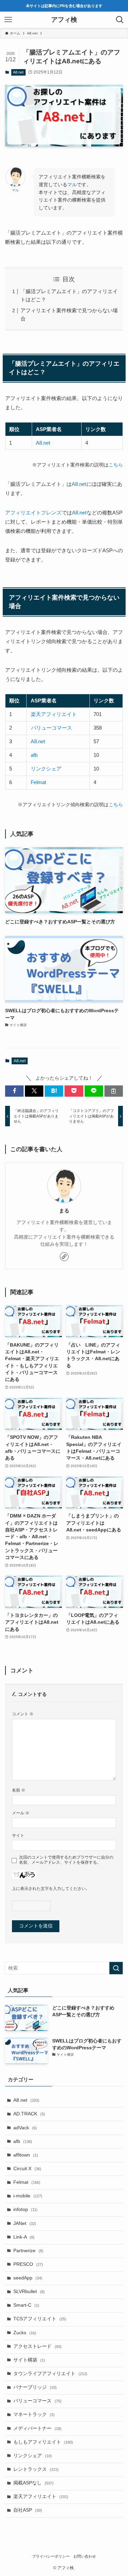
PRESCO (28, 2264)
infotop (25, 2209)
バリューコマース (52, 728)
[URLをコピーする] (114, 1091)
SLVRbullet (29, 2292)
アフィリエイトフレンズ (33, 513)
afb (34, 755)
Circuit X (27, 2169)
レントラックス (36, 2469)
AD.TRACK (29, 2114)
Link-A (24, 2237)
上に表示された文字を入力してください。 (51, 1889)
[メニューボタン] (8, 20)
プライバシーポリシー (51, 2556)
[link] (64, 1257)
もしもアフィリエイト (43, 2442)
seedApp (28, 2278)
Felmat (38, 782)
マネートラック (34, 2414)
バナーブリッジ (35, 2387)
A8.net (18, 72)
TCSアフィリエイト (40, 2319)
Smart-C (26, 2305)
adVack (25, 2128)
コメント (23, 1714)
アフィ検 (64, 20)
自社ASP (28, 2510)
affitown (26, 2155)
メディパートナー (37, 2428)
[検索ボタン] (120, 20)
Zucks (25, 2333)
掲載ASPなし (33, 2483)
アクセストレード (37, 2346)
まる (64, 1211)
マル (72, 185)
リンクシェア (46, 769)
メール (21, 1813)
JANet (25, 2223)
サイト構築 (29, 2360)
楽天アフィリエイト (54, 714)
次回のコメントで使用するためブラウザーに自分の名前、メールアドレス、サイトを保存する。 (66, 1860)
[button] (14, 1091)
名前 (19, 1790)
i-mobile (28, 2196)
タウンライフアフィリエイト (50, 2374)
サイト (18, 1835)
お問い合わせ (85, 2556)
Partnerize (28, 2251)
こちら (116, 465)
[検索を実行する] (116, 1968)
